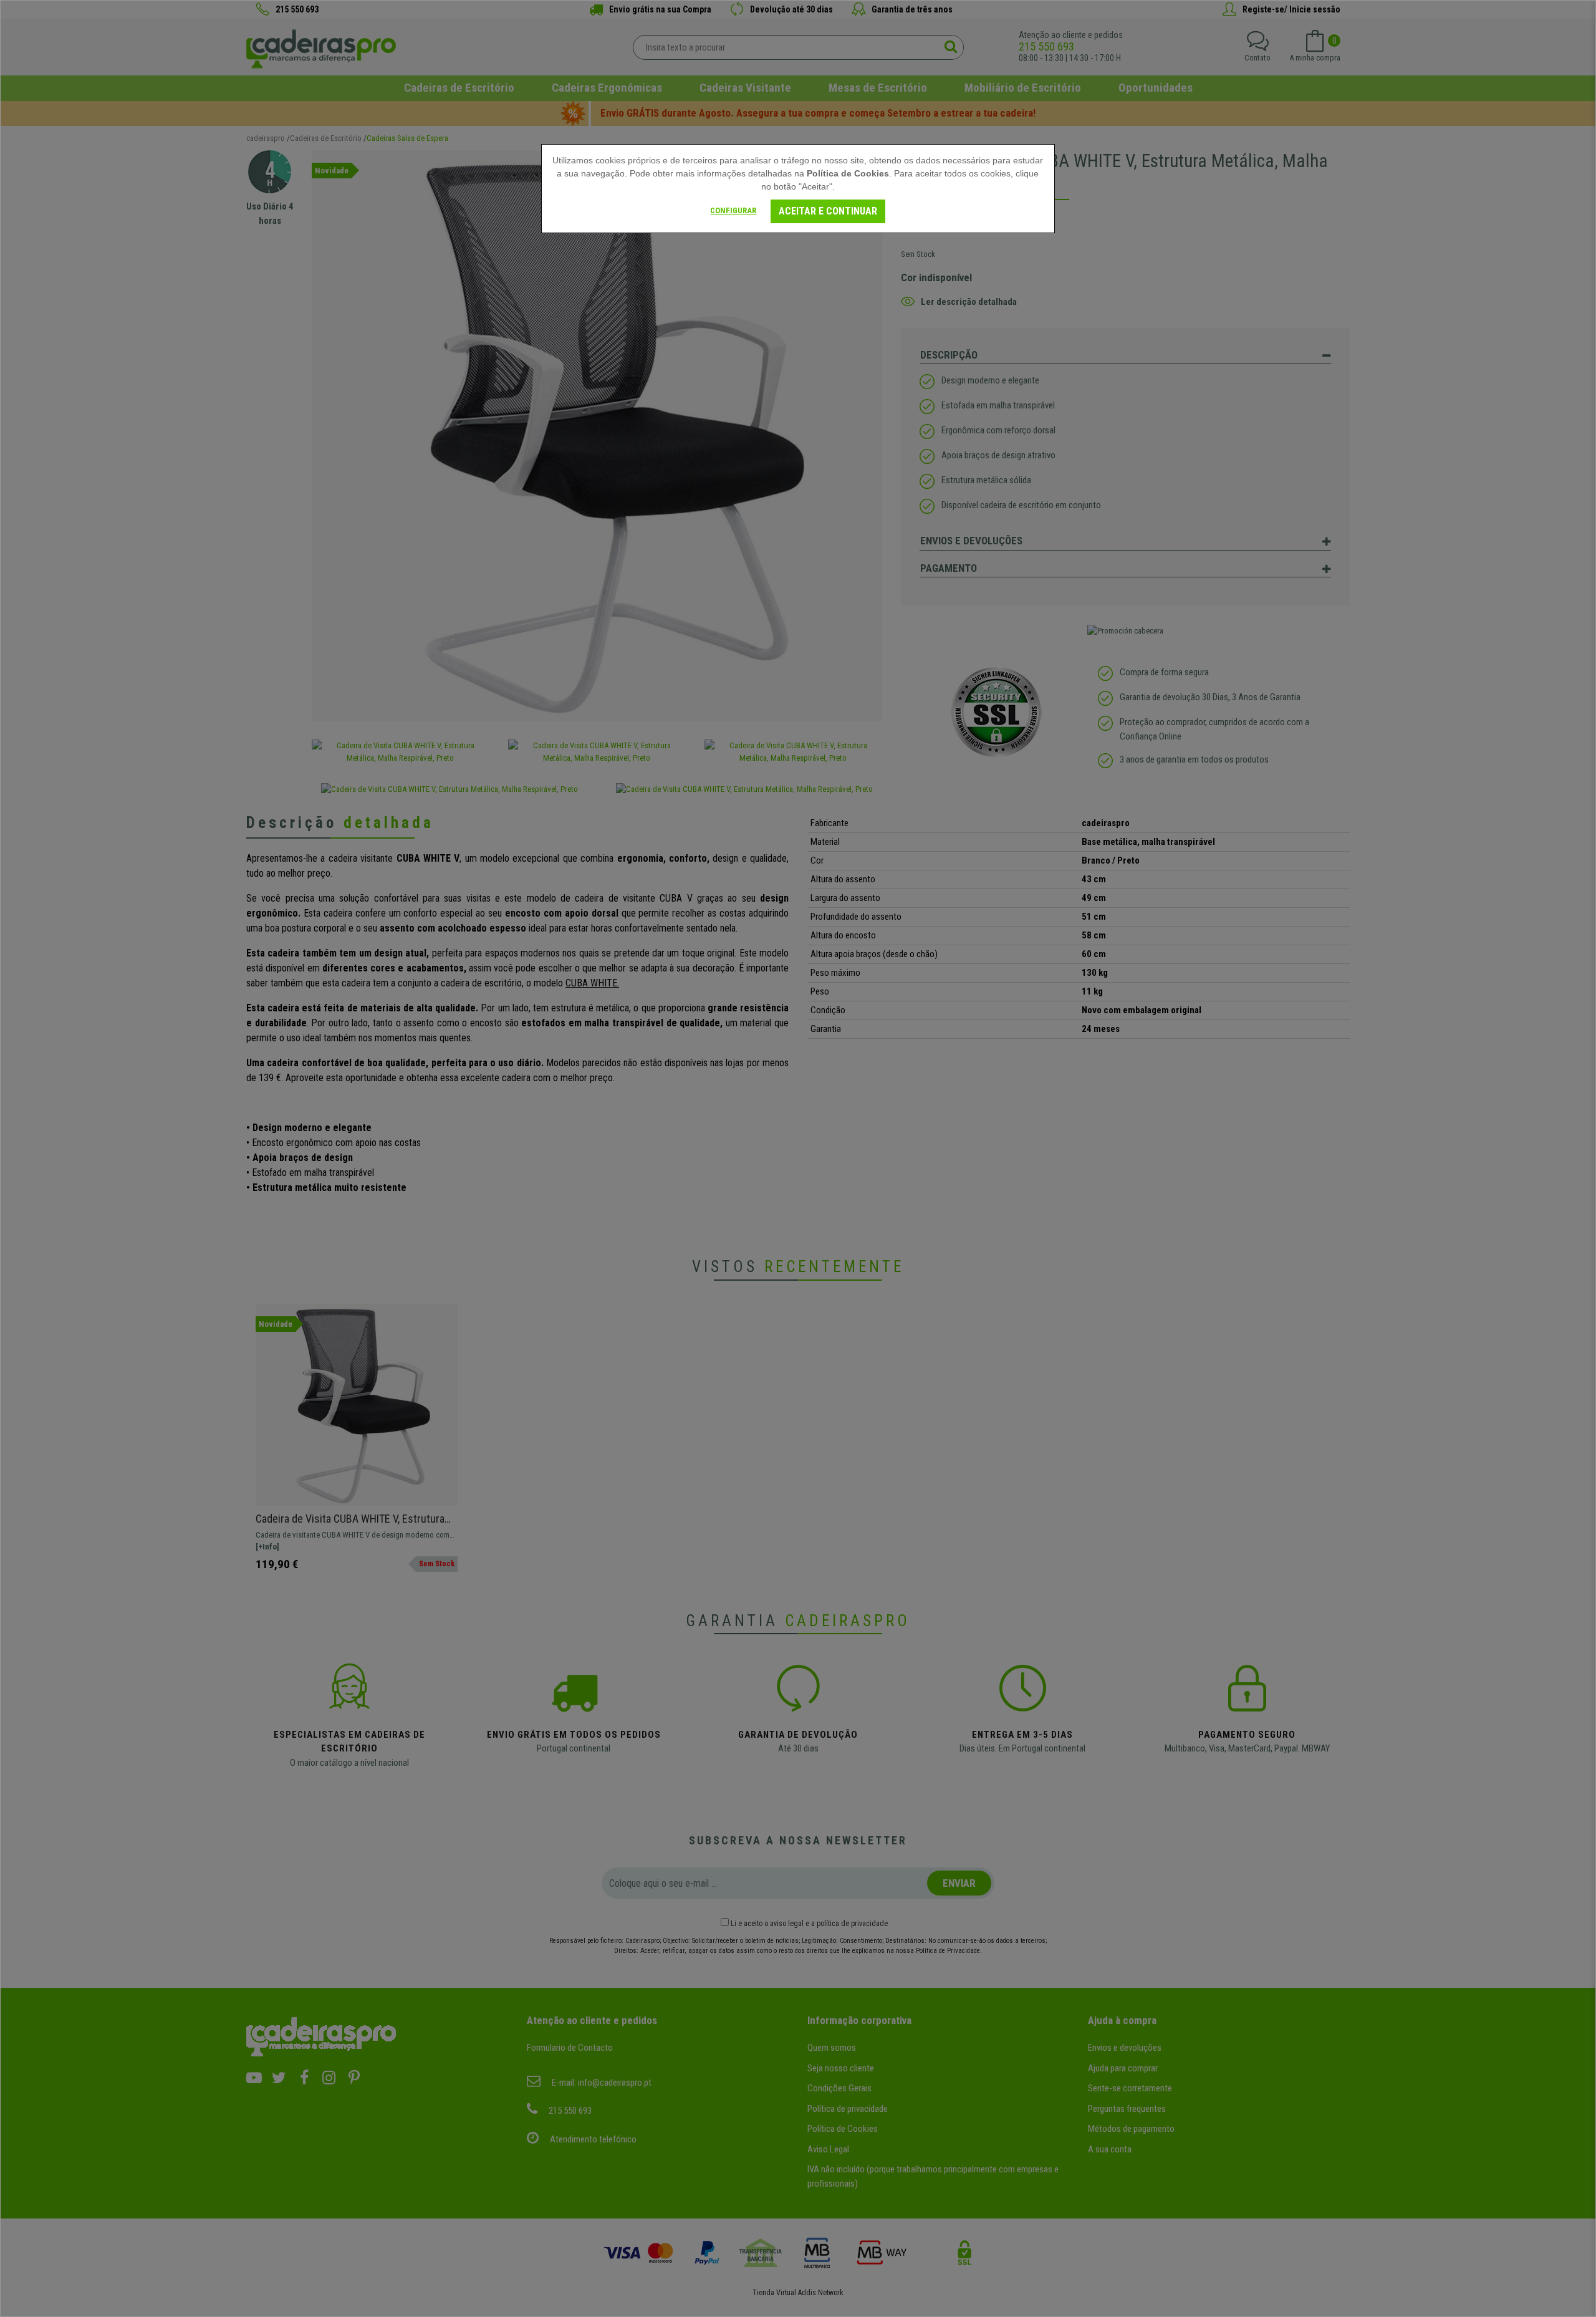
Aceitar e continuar (828, 211)
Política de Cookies (848, 173)
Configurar (733, 210)
